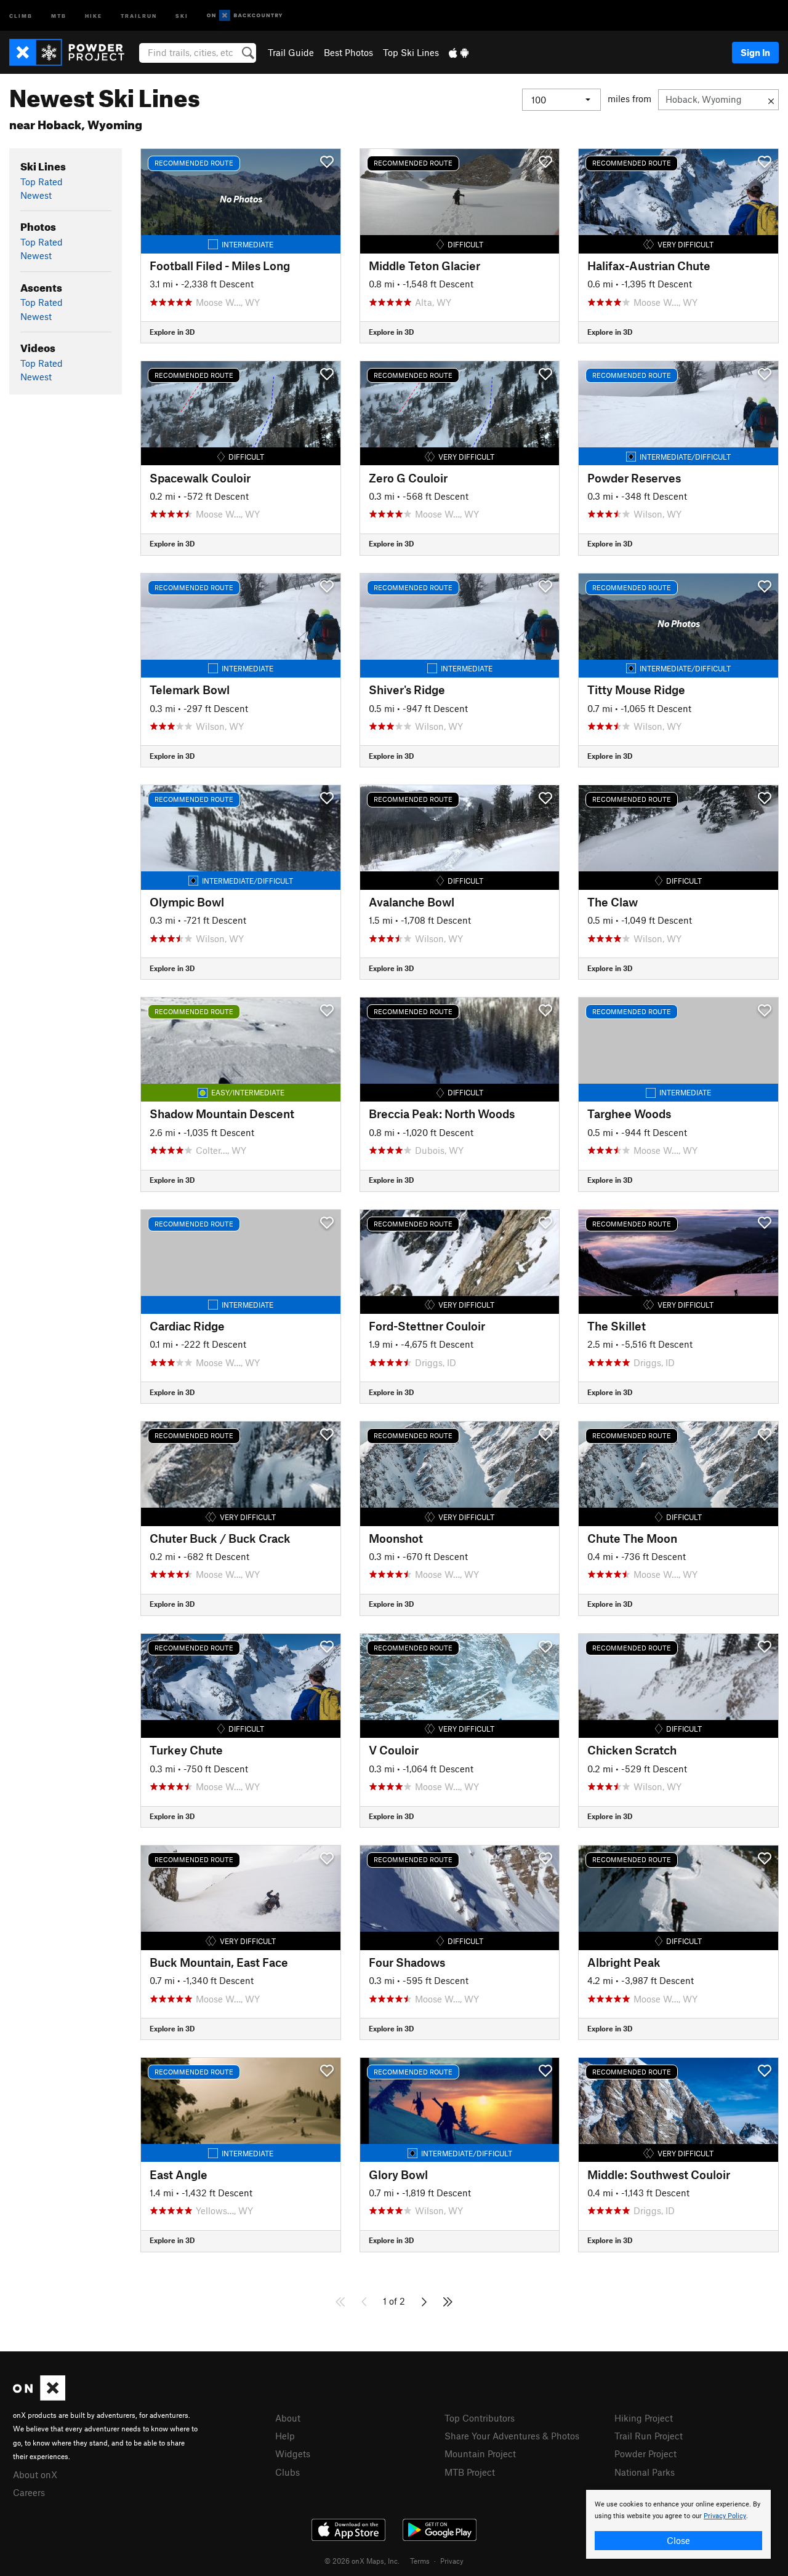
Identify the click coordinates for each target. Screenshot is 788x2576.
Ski (182, 15)
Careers (29, 2492)
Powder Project (645, 2454)
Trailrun (139, 15)
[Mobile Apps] (459, 52)
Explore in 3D (172, 332)
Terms (420, 2561)
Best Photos (348, 52)
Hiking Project (644, 2418)
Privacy (452, 2561)
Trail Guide (291, 52)
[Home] (73, 52)
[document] (678, 2524)
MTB (59, 15)
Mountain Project (480, 2454)
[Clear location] (771, 100)
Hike (94, 15)
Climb (21, 15)
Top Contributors (480, 2418)
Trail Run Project (649, 2436)
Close (678, 2540)
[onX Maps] (39, 2397)
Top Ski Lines (411, 52)
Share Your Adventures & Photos (512, 2436)
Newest (36, 195)
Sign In (755, 52)
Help (285, 2436)
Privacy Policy (725, 2516)
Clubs (287, 2472)
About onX (35, 2474)
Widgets (293, 2454)
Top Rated (42, 182)
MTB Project (470, 2472)
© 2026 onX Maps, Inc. (362, 2561)
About (288, 2418)
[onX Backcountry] (245, 16)
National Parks (645, 2472)
